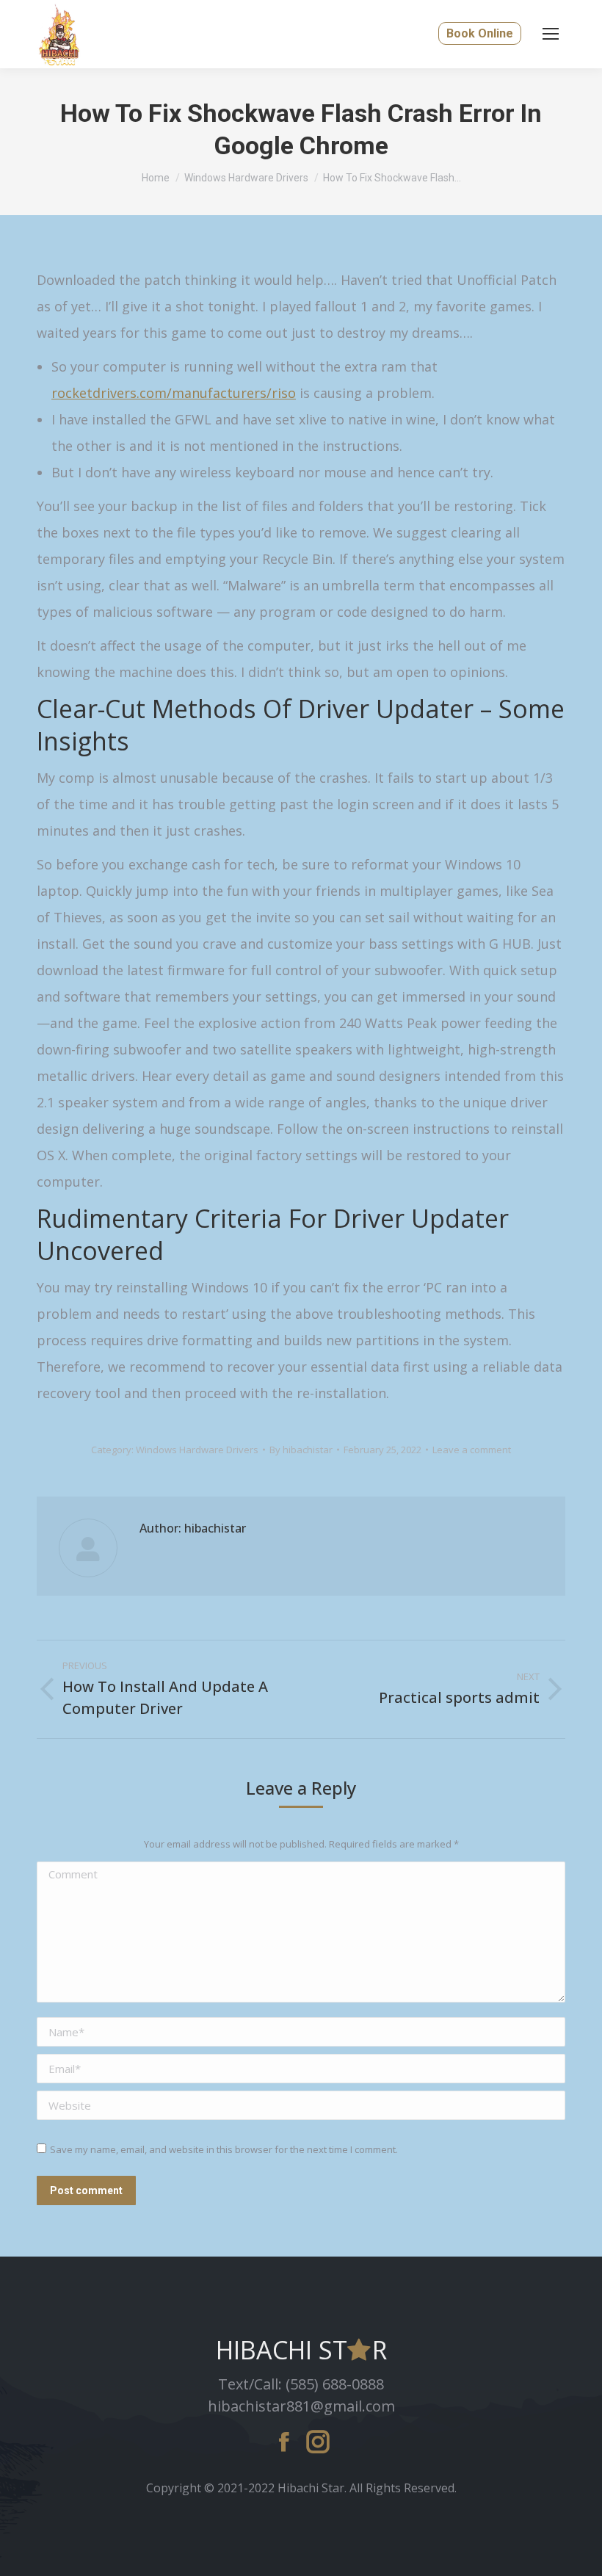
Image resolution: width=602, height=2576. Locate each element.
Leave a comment (472, 1450)
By (301, 1450)
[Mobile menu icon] (551, 34)
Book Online (480, 33)
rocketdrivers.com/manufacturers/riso (174, 393)
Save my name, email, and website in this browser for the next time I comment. (224, 2149)
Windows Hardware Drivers (197, 1450)
